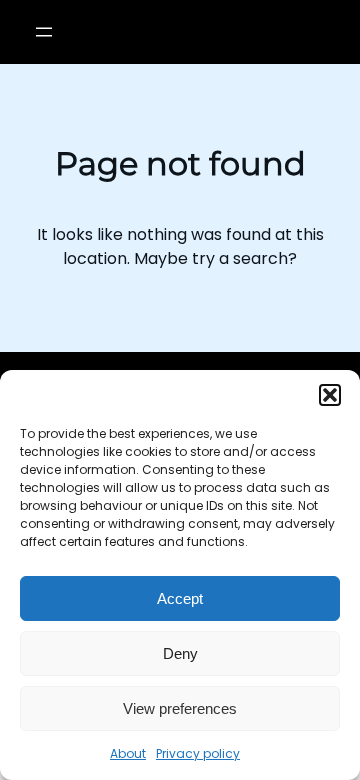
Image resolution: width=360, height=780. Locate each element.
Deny (180, 653)
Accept (180, 598)
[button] (330, 395)
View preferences (180, 708)
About (128, 753)
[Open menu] (44, 32)
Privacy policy (198, 753)
